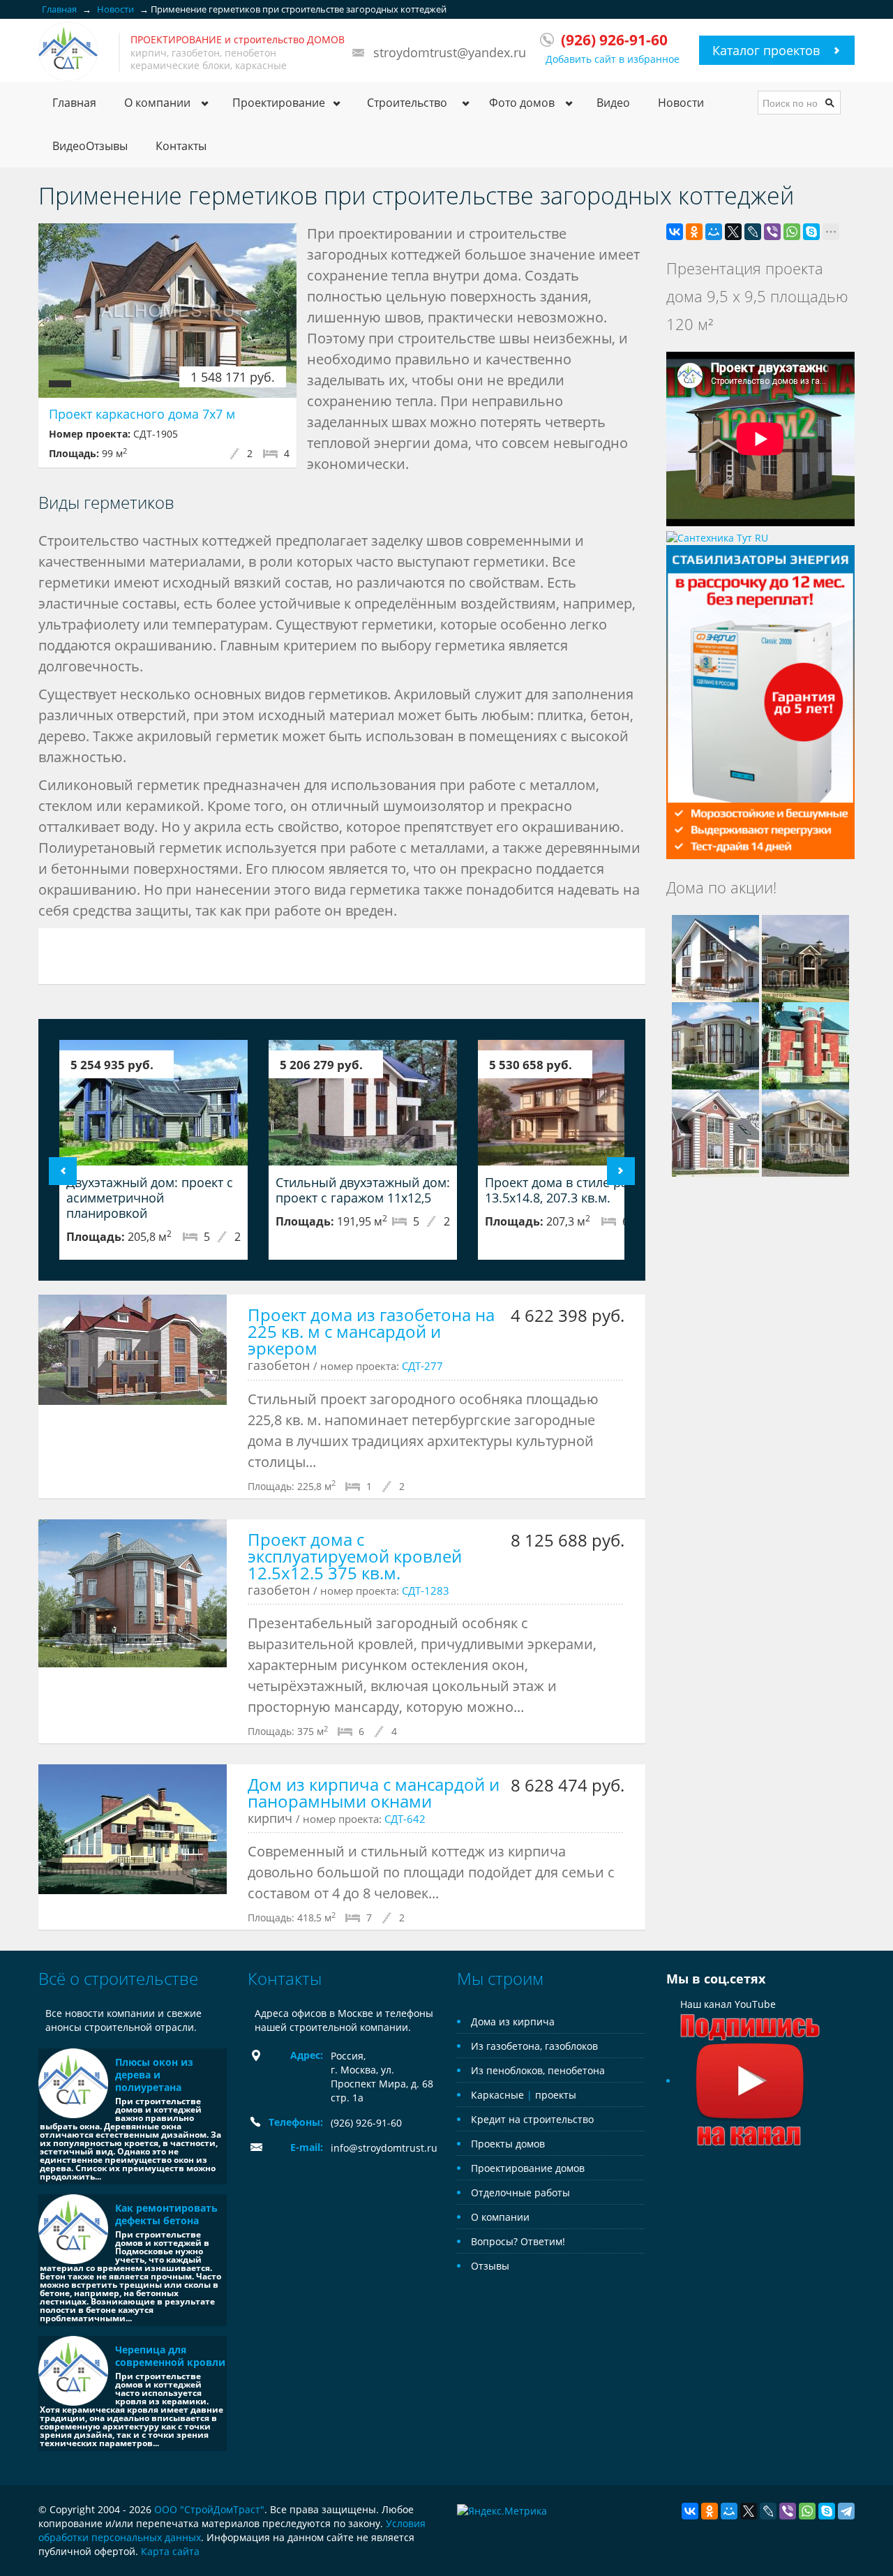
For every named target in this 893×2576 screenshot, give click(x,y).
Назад (63, 1171)
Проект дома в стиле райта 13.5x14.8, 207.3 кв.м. (566, 1190)
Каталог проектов (766, 50)
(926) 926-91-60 (366, 2123)
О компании (500, 2217)
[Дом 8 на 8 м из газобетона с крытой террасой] (805, 1132)
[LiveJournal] (753, 232)
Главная (74, 103)
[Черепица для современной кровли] (73, 2371)
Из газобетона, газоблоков (534, 2046)
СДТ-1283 (426, 1591)
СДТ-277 (422, 1366)
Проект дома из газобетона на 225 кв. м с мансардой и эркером (371, 1331)
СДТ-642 (405, 1819)
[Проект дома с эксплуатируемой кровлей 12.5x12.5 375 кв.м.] (133, 1593)
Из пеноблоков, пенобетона (538, 2070)
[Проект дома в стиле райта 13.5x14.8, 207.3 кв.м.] (572, 1103)
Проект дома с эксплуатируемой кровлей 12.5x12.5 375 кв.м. (355, 1556)
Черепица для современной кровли (170, 2356)
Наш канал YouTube (728, 2004)
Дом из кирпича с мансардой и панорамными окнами (374, 1793)
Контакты (181, 146)
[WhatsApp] (792, 232)
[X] (733, 232)
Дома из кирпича (513, 2022)
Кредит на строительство (532, 2119)
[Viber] (772, 232)
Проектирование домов (528, 2168)
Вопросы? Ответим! (518, 2241)
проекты (556, 2095)
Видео (613, 103)
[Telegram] (846, 2511)
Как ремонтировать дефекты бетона (166, 2214)
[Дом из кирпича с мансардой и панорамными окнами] (133, 1829)
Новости (681, 103)
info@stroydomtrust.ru (384, 2148)
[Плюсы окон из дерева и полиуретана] (73, 2083)
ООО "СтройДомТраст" (209, 2509)
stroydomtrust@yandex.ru (450, 52)
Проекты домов (508, 2144)
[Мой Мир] (714, 232)
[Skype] (811, 232)
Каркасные (497, 2095)
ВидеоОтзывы (90, 146)
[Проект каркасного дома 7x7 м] (167, 311)
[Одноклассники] (694, 232)
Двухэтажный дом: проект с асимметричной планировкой (150, 1198)
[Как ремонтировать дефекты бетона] (73, 2229)
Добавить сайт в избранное (613, 59)
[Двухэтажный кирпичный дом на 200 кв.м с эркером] (715, 1132)
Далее (621, 1171)
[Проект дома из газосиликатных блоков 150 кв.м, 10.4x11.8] (715, 957)
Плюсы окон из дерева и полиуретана (154, 2075)
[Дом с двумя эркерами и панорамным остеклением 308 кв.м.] (715, 1044)
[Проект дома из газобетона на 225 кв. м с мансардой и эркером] (133, 1350)
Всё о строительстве (118, 1978)
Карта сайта (170, 2551)
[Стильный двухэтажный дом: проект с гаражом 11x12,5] (363, 1103)
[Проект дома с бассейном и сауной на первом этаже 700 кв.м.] (805, 957)
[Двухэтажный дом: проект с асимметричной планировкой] (153, 1103)
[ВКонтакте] (675, 232)
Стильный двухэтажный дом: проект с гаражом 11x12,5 (363, 1190)
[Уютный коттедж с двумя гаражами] (805, 1044)
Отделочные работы (520, 2192)
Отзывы (490, 2266)
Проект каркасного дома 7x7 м (142, 414)
